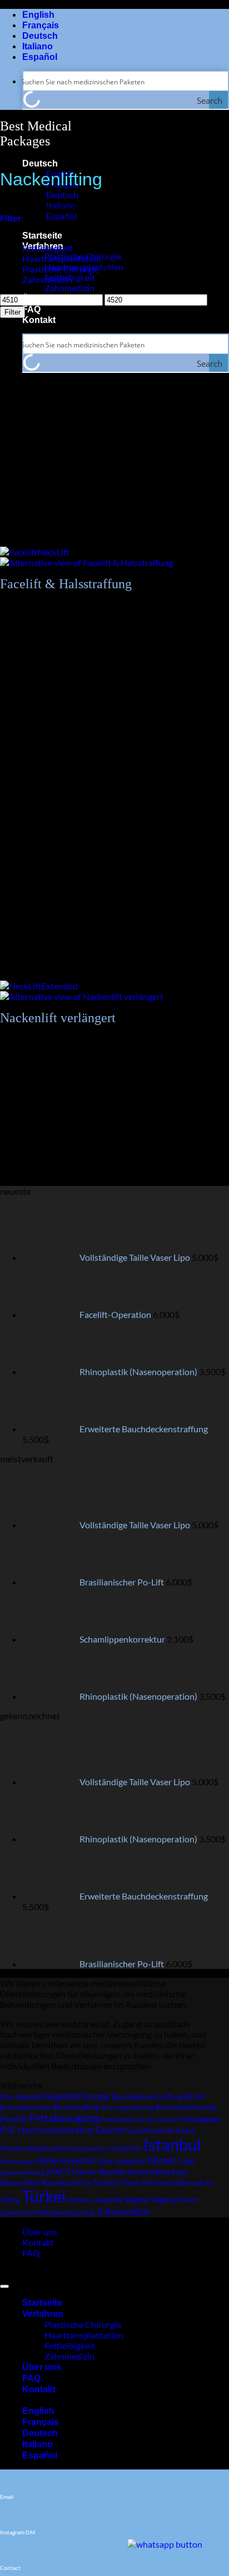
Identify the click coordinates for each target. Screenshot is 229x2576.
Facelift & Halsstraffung (66, 584)
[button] (11, 218)
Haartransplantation (62, 258)
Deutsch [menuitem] (61, 195)
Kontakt (39, 320)
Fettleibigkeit (48, 248)
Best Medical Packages (36, 133)
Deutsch (40, 163)
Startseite (42, 236)
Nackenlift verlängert (58, 1018)
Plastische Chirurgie (61, 269)
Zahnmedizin (69, 288)
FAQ (31, 309)
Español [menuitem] (61, 216)
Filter (13, 312)
